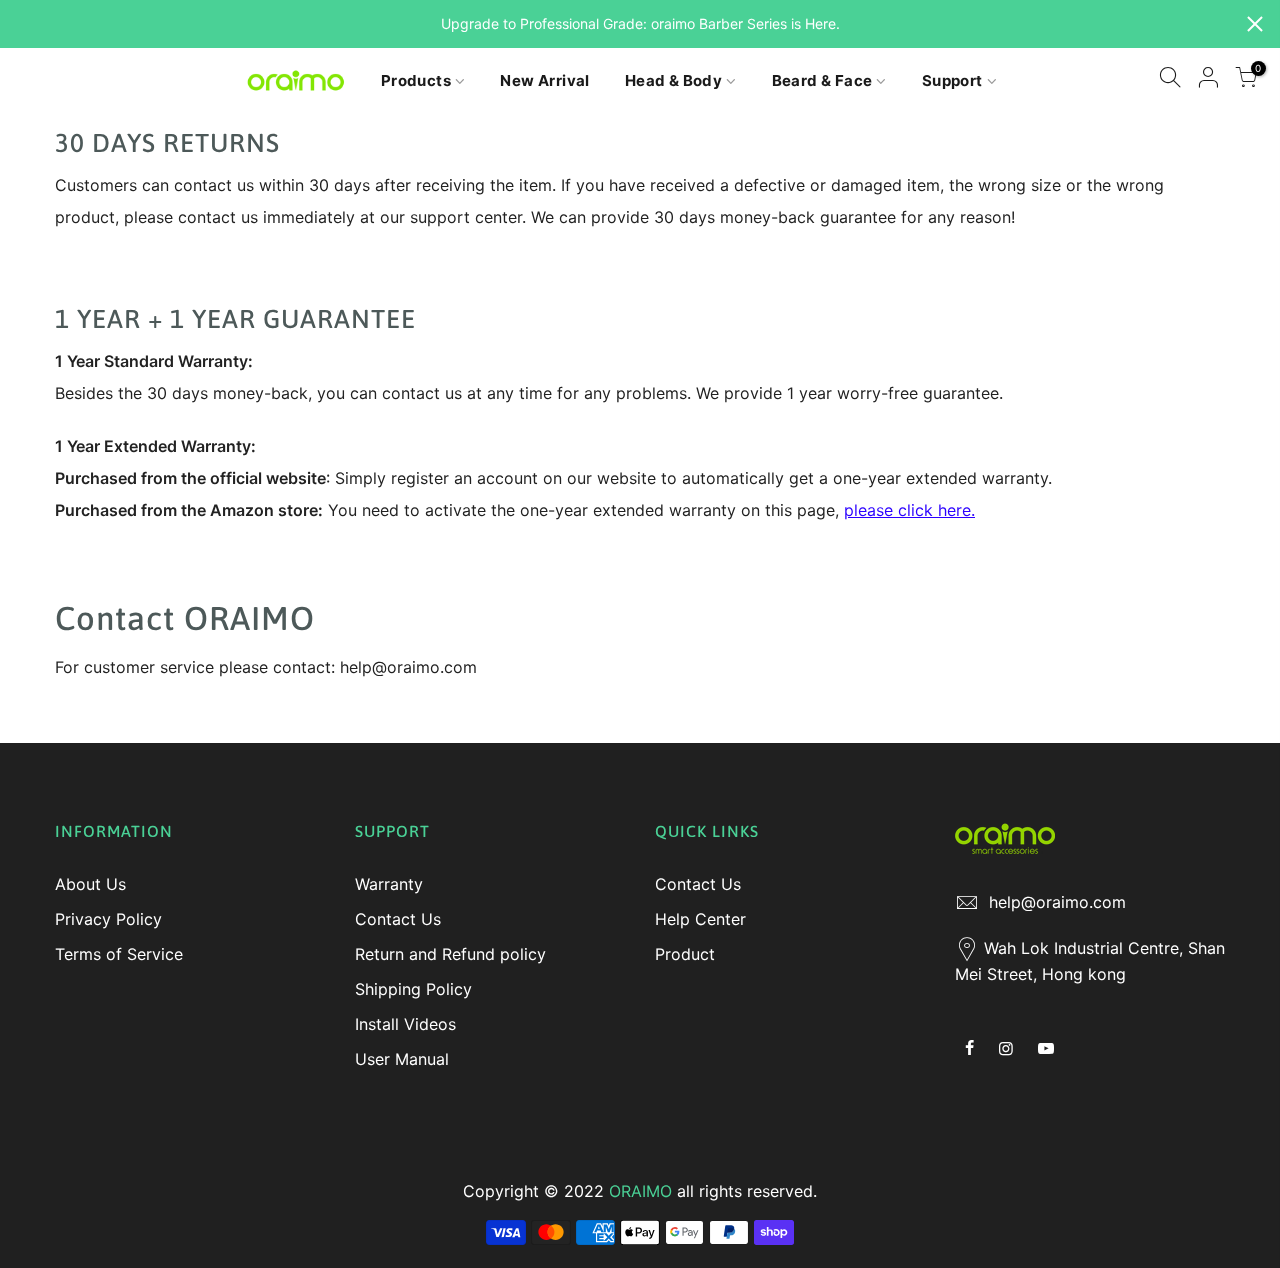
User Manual (402, 1059)
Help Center (700, 919)
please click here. (909, 510)
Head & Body (673, 80)
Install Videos (405, 1024)
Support (952, 80)
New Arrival (544, 80)
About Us (90, 884)
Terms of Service (119, 954)
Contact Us (398, 919)
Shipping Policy (413, 989)
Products (416, 80)
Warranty (389, 884)
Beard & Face (822, 80)
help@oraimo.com (1057, 902)
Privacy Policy (108, 919)
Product (685, 954)
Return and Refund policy (450, 954)
